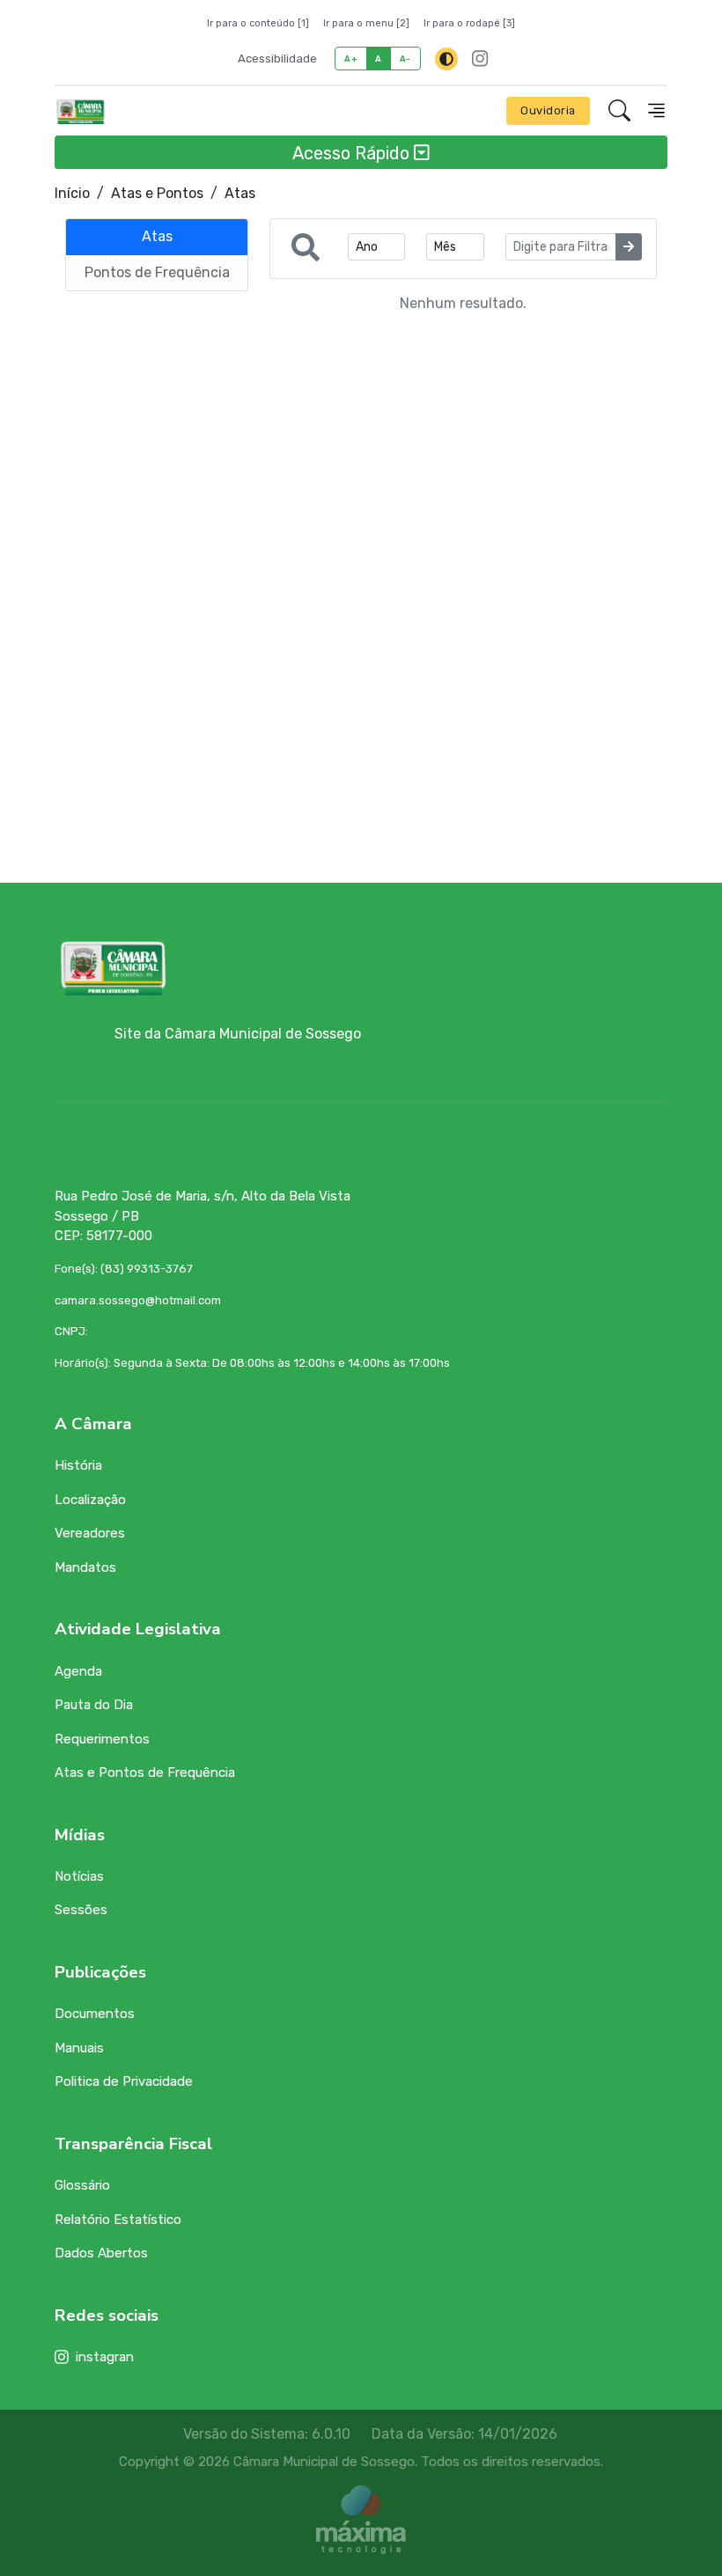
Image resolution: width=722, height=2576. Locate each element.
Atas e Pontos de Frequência (145, 1772)
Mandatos (85, 1567)
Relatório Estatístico (118, 2220)
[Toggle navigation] (656, 110)
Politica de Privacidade (124, 2081)
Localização (90, 1500)
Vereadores (90, 1533)
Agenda (78, 1671)
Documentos (95, 2014)
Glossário (82, 2185)
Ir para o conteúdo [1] (258, 23)
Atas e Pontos (157, 193)
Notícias (79, 1876)
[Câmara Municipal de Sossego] (81, 111)
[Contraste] (446, 59)
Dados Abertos (101, 2253)
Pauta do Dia (94, 1705)
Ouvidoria (548, 110)
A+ (351, 59)
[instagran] (480, 59)
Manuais (79, 2048)
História (78, 1465)
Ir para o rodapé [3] (469, 23)
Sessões (81, 1910)
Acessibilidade (277, 59)
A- (405, 59)
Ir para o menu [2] (366, 23)
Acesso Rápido (353, 152)
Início (72, 193)
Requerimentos (102, 1739)
